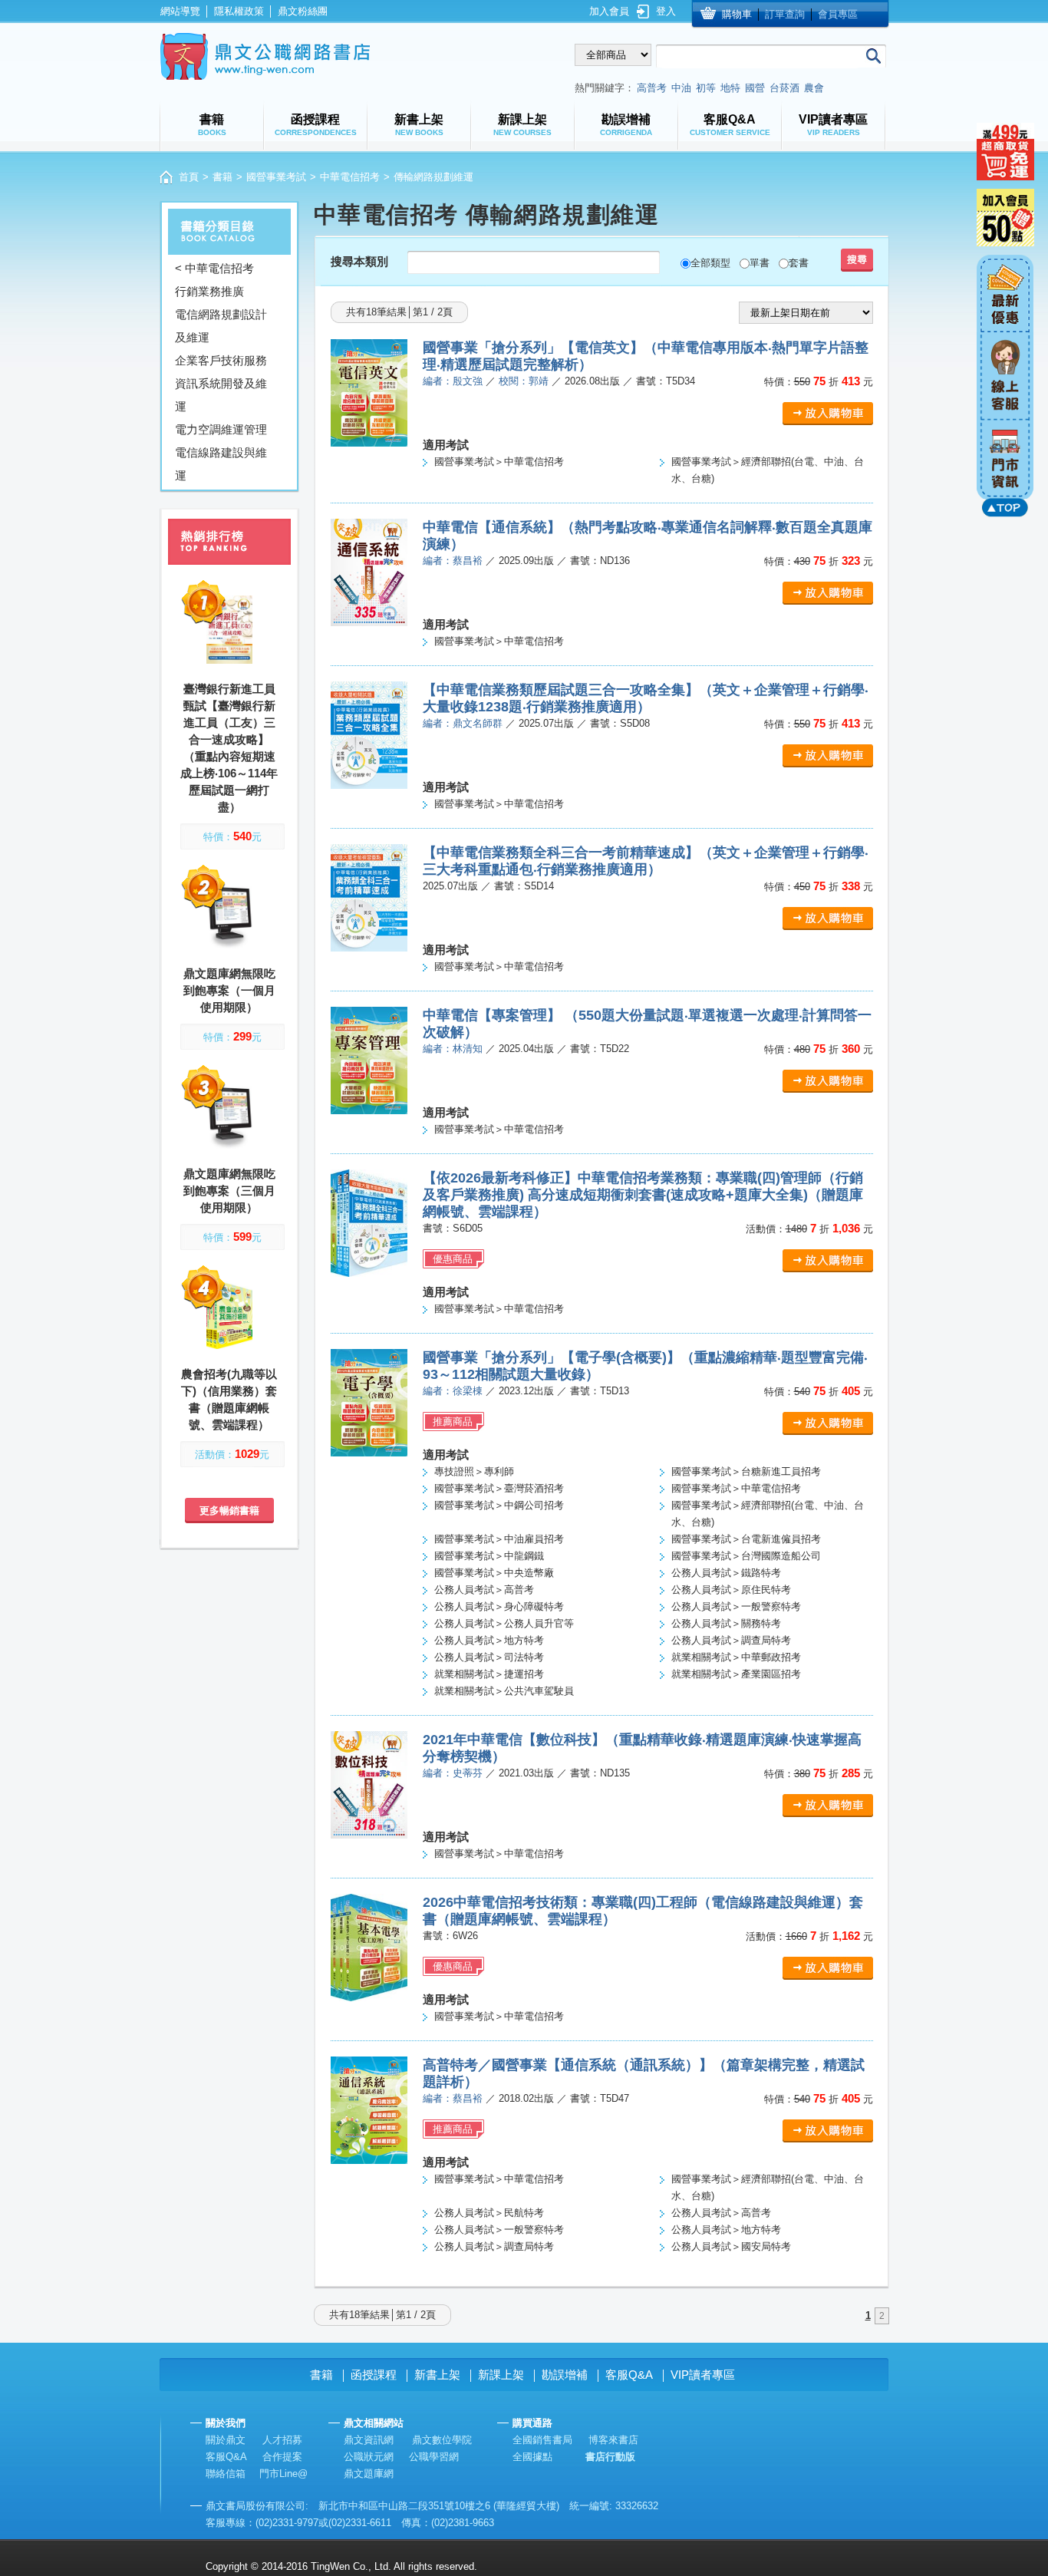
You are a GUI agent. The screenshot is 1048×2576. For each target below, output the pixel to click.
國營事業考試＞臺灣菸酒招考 (499, 1488)
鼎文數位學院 (442, 2440)
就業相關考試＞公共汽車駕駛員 (504, 1691)
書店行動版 (610, 2457)
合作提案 (282, 2457)
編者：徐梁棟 (453, 1391)
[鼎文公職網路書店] (265, 56)
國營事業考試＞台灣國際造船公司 (746, 1556)
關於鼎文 (226, 2440)
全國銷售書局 (542, 2440)
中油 (681, 88)
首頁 (189, 177)
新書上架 (437, 2375)
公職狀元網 (369, 2457)
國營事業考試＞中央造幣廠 (494, 1573)
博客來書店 (613, 2440)
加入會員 (609, 11)
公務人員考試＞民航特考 (489, 2213)
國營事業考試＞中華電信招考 (499, 462)
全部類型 (710, 263)
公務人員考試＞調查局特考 (731, 1640)
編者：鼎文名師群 (463, 723)
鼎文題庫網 (369, 2474)
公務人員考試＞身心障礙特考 (499, 1606)
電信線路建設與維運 (221, 464)
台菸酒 (784, 88)
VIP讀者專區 (703, 2375)
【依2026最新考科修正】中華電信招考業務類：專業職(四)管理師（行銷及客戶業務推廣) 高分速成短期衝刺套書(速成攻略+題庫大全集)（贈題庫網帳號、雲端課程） (643, 1195)
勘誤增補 (565, 2375)
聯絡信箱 (226, 2474)
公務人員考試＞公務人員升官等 (504, 1623)
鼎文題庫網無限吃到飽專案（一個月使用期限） (229, 990)
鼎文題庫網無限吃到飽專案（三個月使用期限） (229, 1191)
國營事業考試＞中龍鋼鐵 (489, 1556)
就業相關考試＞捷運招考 (489, 1674)
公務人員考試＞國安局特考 (731, 2246)
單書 (760, 263)
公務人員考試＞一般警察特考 (736, 1606)
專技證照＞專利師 (474, 1471)
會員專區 (838, 14)
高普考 (652, 88)
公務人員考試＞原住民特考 (731, 1590)
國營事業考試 (276, 177)
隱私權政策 (239, 11)
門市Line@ (283, 2474)
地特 (730, 88)
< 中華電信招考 (214, 268)
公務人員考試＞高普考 (484, 1590)
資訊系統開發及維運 (221, 395)
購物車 (737, 14)
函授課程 (374, 2375)
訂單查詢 (785, 14)
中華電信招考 (350, 177)
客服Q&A (629, 2375)
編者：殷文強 (453, 381)
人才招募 (282, 2440)
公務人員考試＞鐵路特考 (726, 1573)
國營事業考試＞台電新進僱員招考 (746, 1539)
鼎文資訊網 (369, 2440)
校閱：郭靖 (524, 381)
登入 (666, 11)
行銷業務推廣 (209, 291)
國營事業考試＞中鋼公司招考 (499, 1505)
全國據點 (532, 2457)
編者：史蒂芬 (453, 1773)
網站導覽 (180, 11)
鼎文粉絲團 (303, 11)
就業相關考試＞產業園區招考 (736, 1674)
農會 (814, 88)
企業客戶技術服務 (221, 360)
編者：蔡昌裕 (453, 561)
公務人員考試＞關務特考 (726, 1623)
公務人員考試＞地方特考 (489, 1640)
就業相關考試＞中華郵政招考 (736, 1657)
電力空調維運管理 (221, 429)
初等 (706, 88)
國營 (755, 88)
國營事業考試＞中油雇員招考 (499, 1539)
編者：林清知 (453, 1049)
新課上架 (501, 2375)
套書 (799, 263)
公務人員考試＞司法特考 (489, 1657)
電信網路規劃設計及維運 (221, 326)
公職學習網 (434, 2457)
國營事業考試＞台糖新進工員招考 (746, 1471)
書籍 (222, 177)
